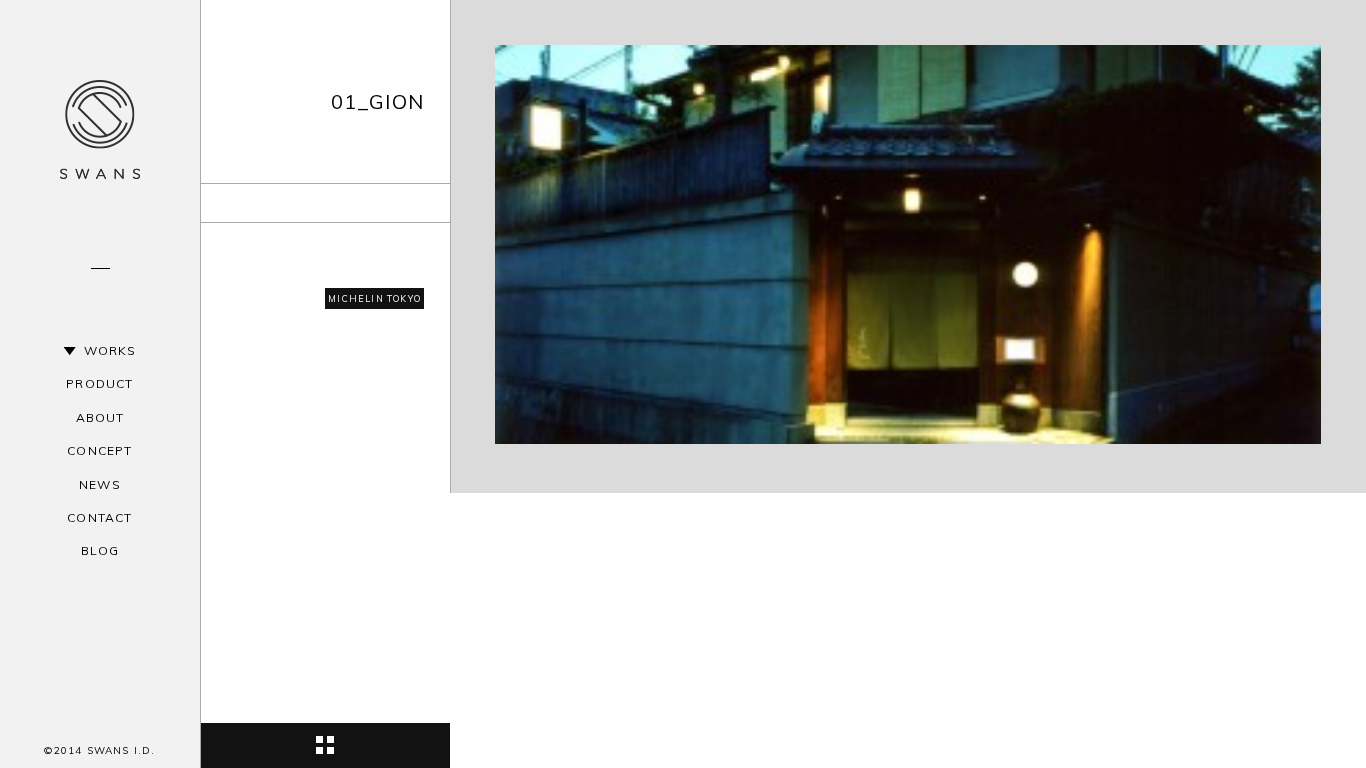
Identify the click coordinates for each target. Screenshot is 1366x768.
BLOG (100, 550)
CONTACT (99, 517)
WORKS (110, 350)
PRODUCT (99, 383)
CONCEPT (99, 450)
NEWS (100, 484)
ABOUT (100, 417)
